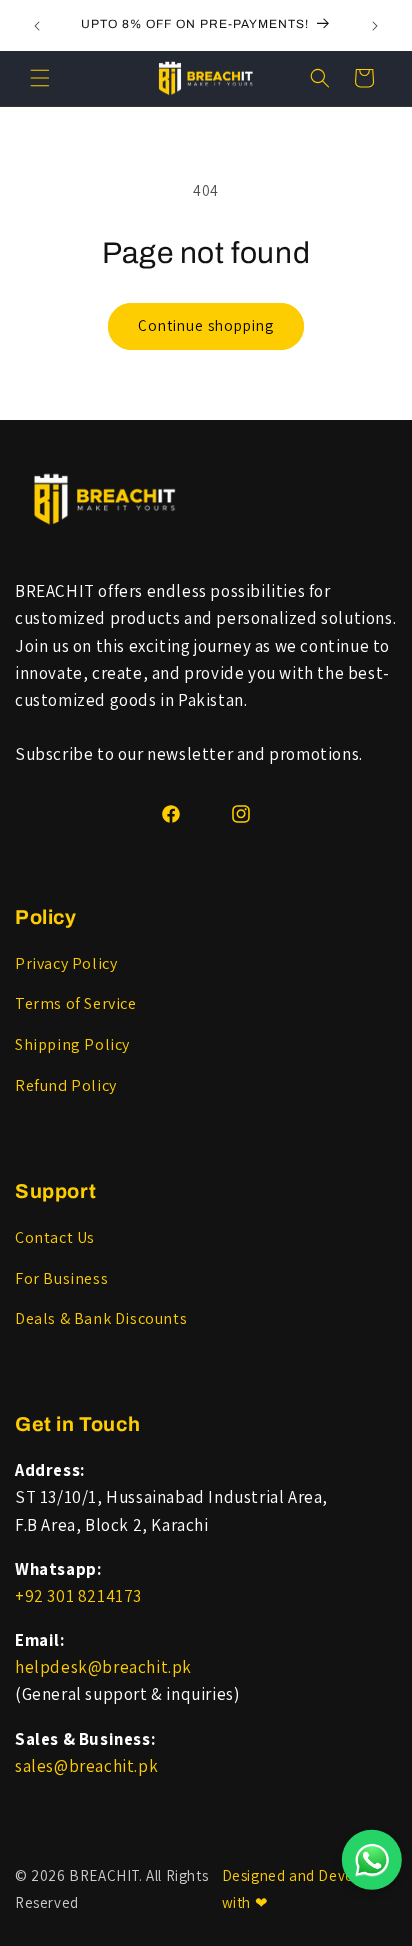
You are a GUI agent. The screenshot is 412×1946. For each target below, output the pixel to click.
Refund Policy (66, 1085)
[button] (40, 78)
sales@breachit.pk (86, 1766)
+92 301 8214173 (78, 1596)
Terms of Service (76, 1003)
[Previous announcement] (37, 26)
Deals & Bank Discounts (101, 1318)
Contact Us (55, 1237)
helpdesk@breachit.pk (103, 1667)
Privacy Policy (66, 963)
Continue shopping (206, 325)
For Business (61, 1278)
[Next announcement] (375, 26)
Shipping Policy (72, 1044)
